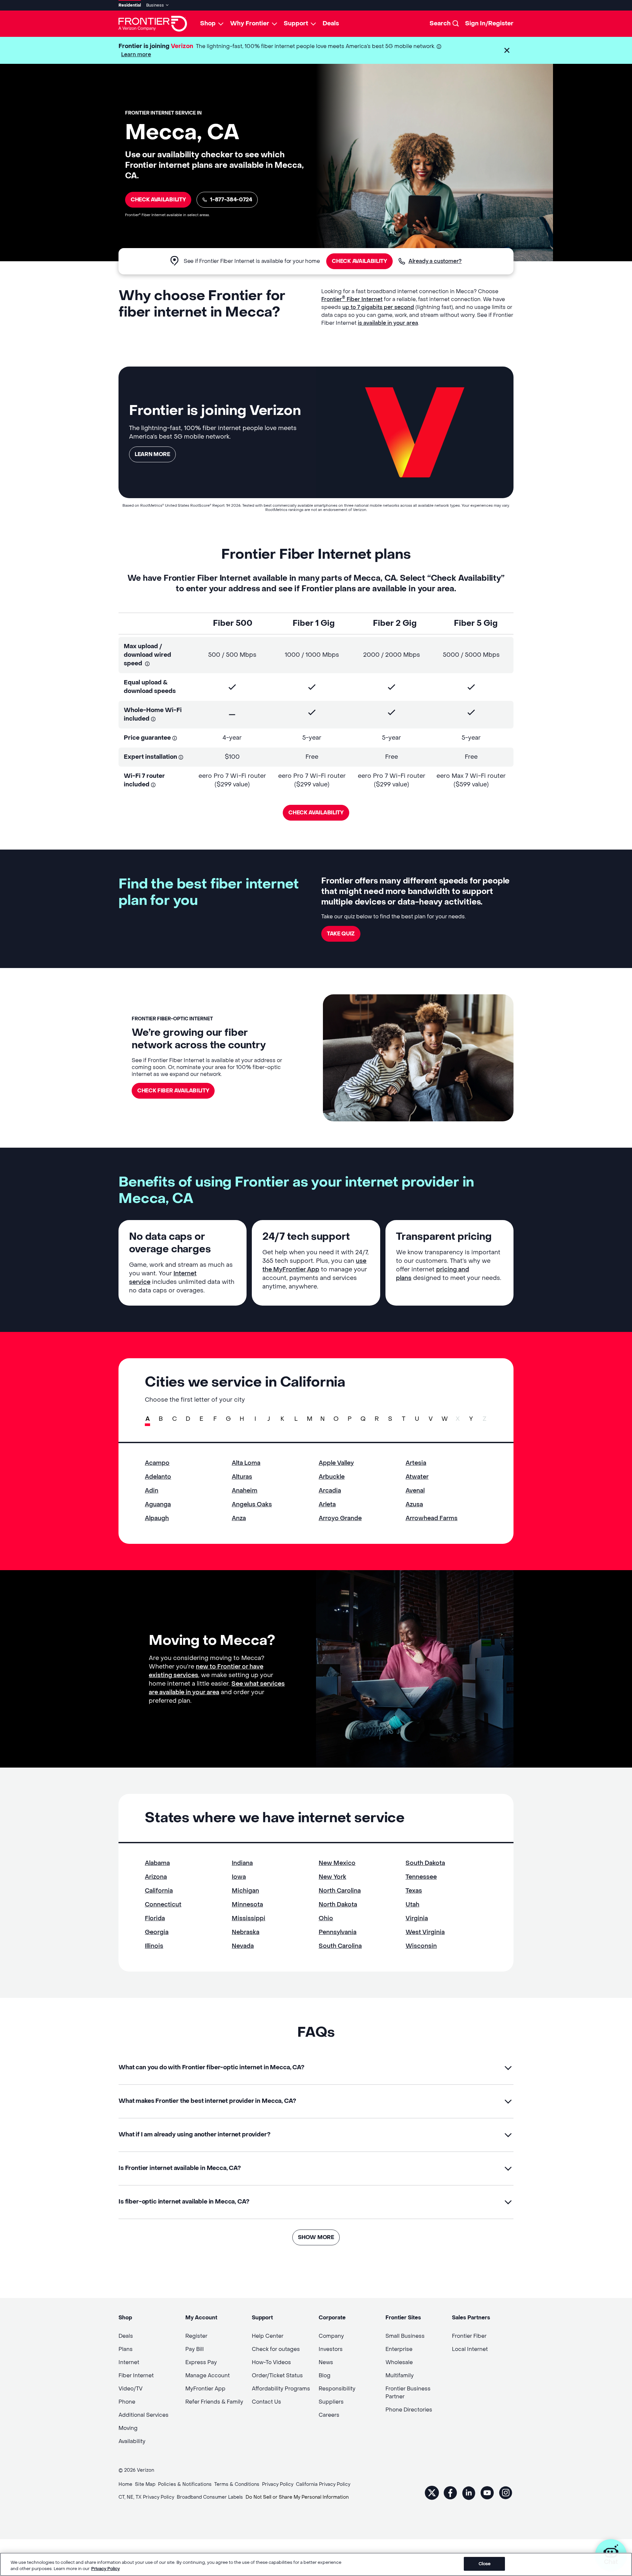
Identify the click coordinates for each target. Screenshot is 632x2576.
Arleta (327, 1505)
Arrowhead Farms (432, 1518)
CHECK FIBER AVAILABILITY (173, 1091)
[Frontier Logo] (153, 24)
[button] (507, 50)
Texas (414, 1891)
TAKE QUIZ (341, 934)
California (159, 1891)
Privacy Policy (105, 2569)
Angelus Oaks (252, 1505)
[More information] (439, 47)
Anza (239, 1518)
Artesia (416, 1463)
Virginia (417, 1918)
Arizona (156, 1877)
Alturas (242, 1477)
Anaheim (245, 1491)
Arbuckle (332, 1477)
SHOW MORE (316, 2237)
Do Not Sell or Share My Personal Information (297, 2497)
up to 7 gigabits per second (378, 307)
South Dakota (425, 1863)
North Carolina (340, 1891)
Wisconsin (421, 1946)
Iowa (239, 1877)
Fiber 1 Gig (314, 623)
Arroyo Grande (340, 1518)
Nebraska (246, 1932)
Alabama (157, 1863)
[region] (316, 2564)
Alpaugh (157, 1518)
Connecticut (163, 1905)
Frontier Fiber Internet (352, 299)
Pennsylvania (338, 1932)
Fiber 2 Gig (395, 623)
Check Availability (158, 200)
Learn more (136, 54)
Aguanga (158, 1505)
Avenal (415, 1491)
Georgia (157, 1932)
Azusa (414, 1505)
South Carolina (340, 1946)
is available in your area (388, 323)
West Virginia (425, 1932)
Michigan (245, 1891)
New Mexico (337, 1863)
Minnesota (247, 1905)
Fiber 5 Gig (476, 623)
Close (485, 2564)
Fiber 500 (233, 623)
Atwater (417, 1477)
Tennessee (421, 1877)
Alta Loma (246, 1463)
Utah (412, 1905)
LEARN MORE (152, 454)
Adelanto (158, 1477)
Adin (152, 1491)
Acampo (157, 1463)
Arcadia (330, 1491)
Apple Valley (336, 1463)
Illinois (154, 1946)
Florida (155, 1918)
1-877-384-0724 (231, 200)
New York (332, 1877)
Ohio (326, 1918)
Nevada (243, 1946)
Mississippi (249, 1918)
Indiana (242, 1863)
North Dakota (338, 1905)
